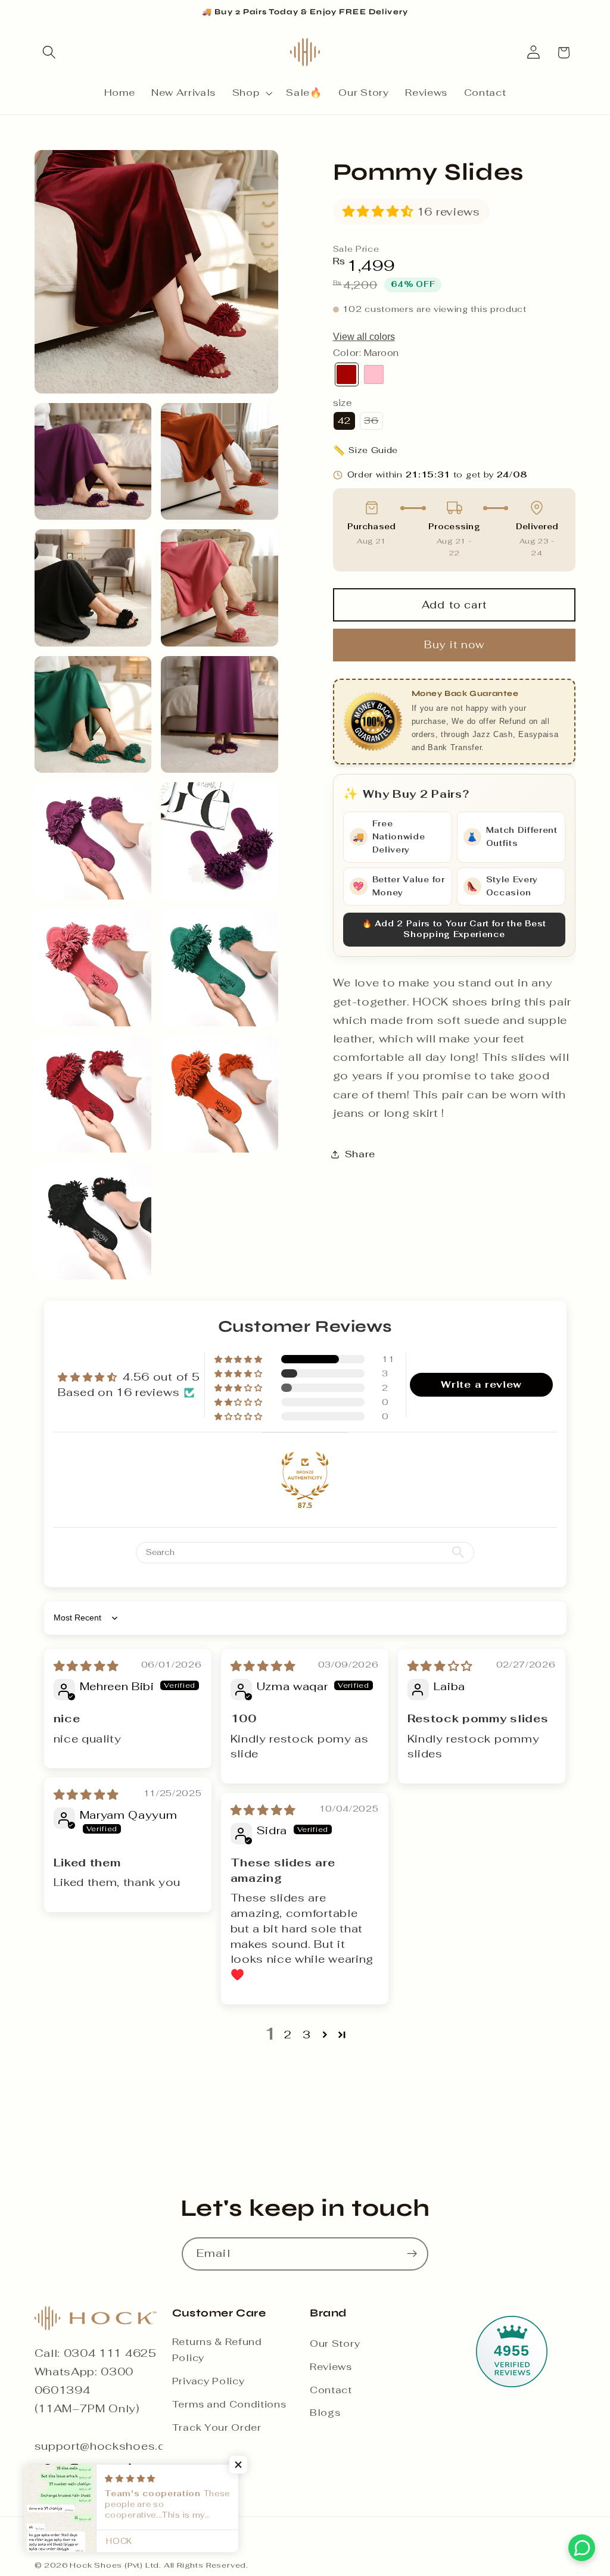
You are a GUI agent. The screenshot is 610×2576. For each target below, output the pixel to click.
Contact (331, 2390)
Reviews (331, 2367)
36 (374, 422)
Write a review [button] (481, 1384)
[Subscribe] (412, 2254)
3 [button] (307, 2034)
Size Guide (366, 450)
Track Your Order (217, 2427)
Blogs (325, 2413)
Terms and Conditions (229, 2404)
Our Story (335, 2344)
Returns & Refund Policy (217, 2350)
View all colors (364, 337)
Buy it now (455, 645)
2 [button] (288, 2034)
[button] (50, 53)
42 (344, 421)
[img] (86, 1666)
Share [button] (360, 1154)
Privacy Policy (208, 2381)
